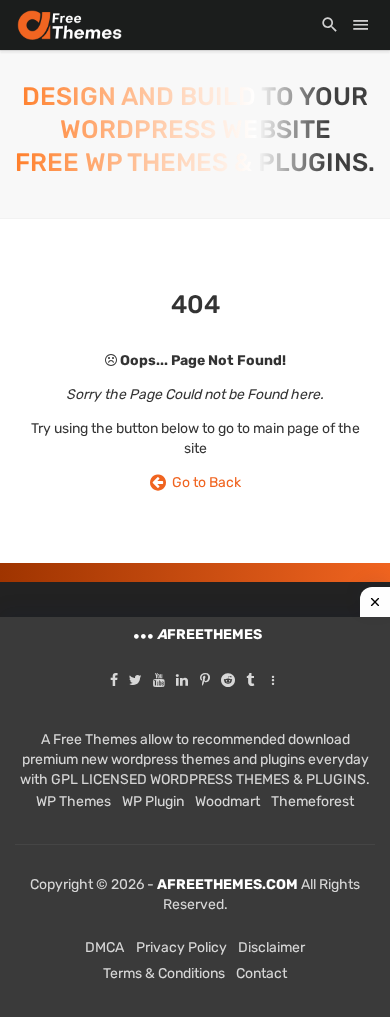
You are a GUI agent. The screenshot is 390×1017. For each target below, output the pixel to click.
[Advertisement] (195, 817)
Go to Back (203, 482)
